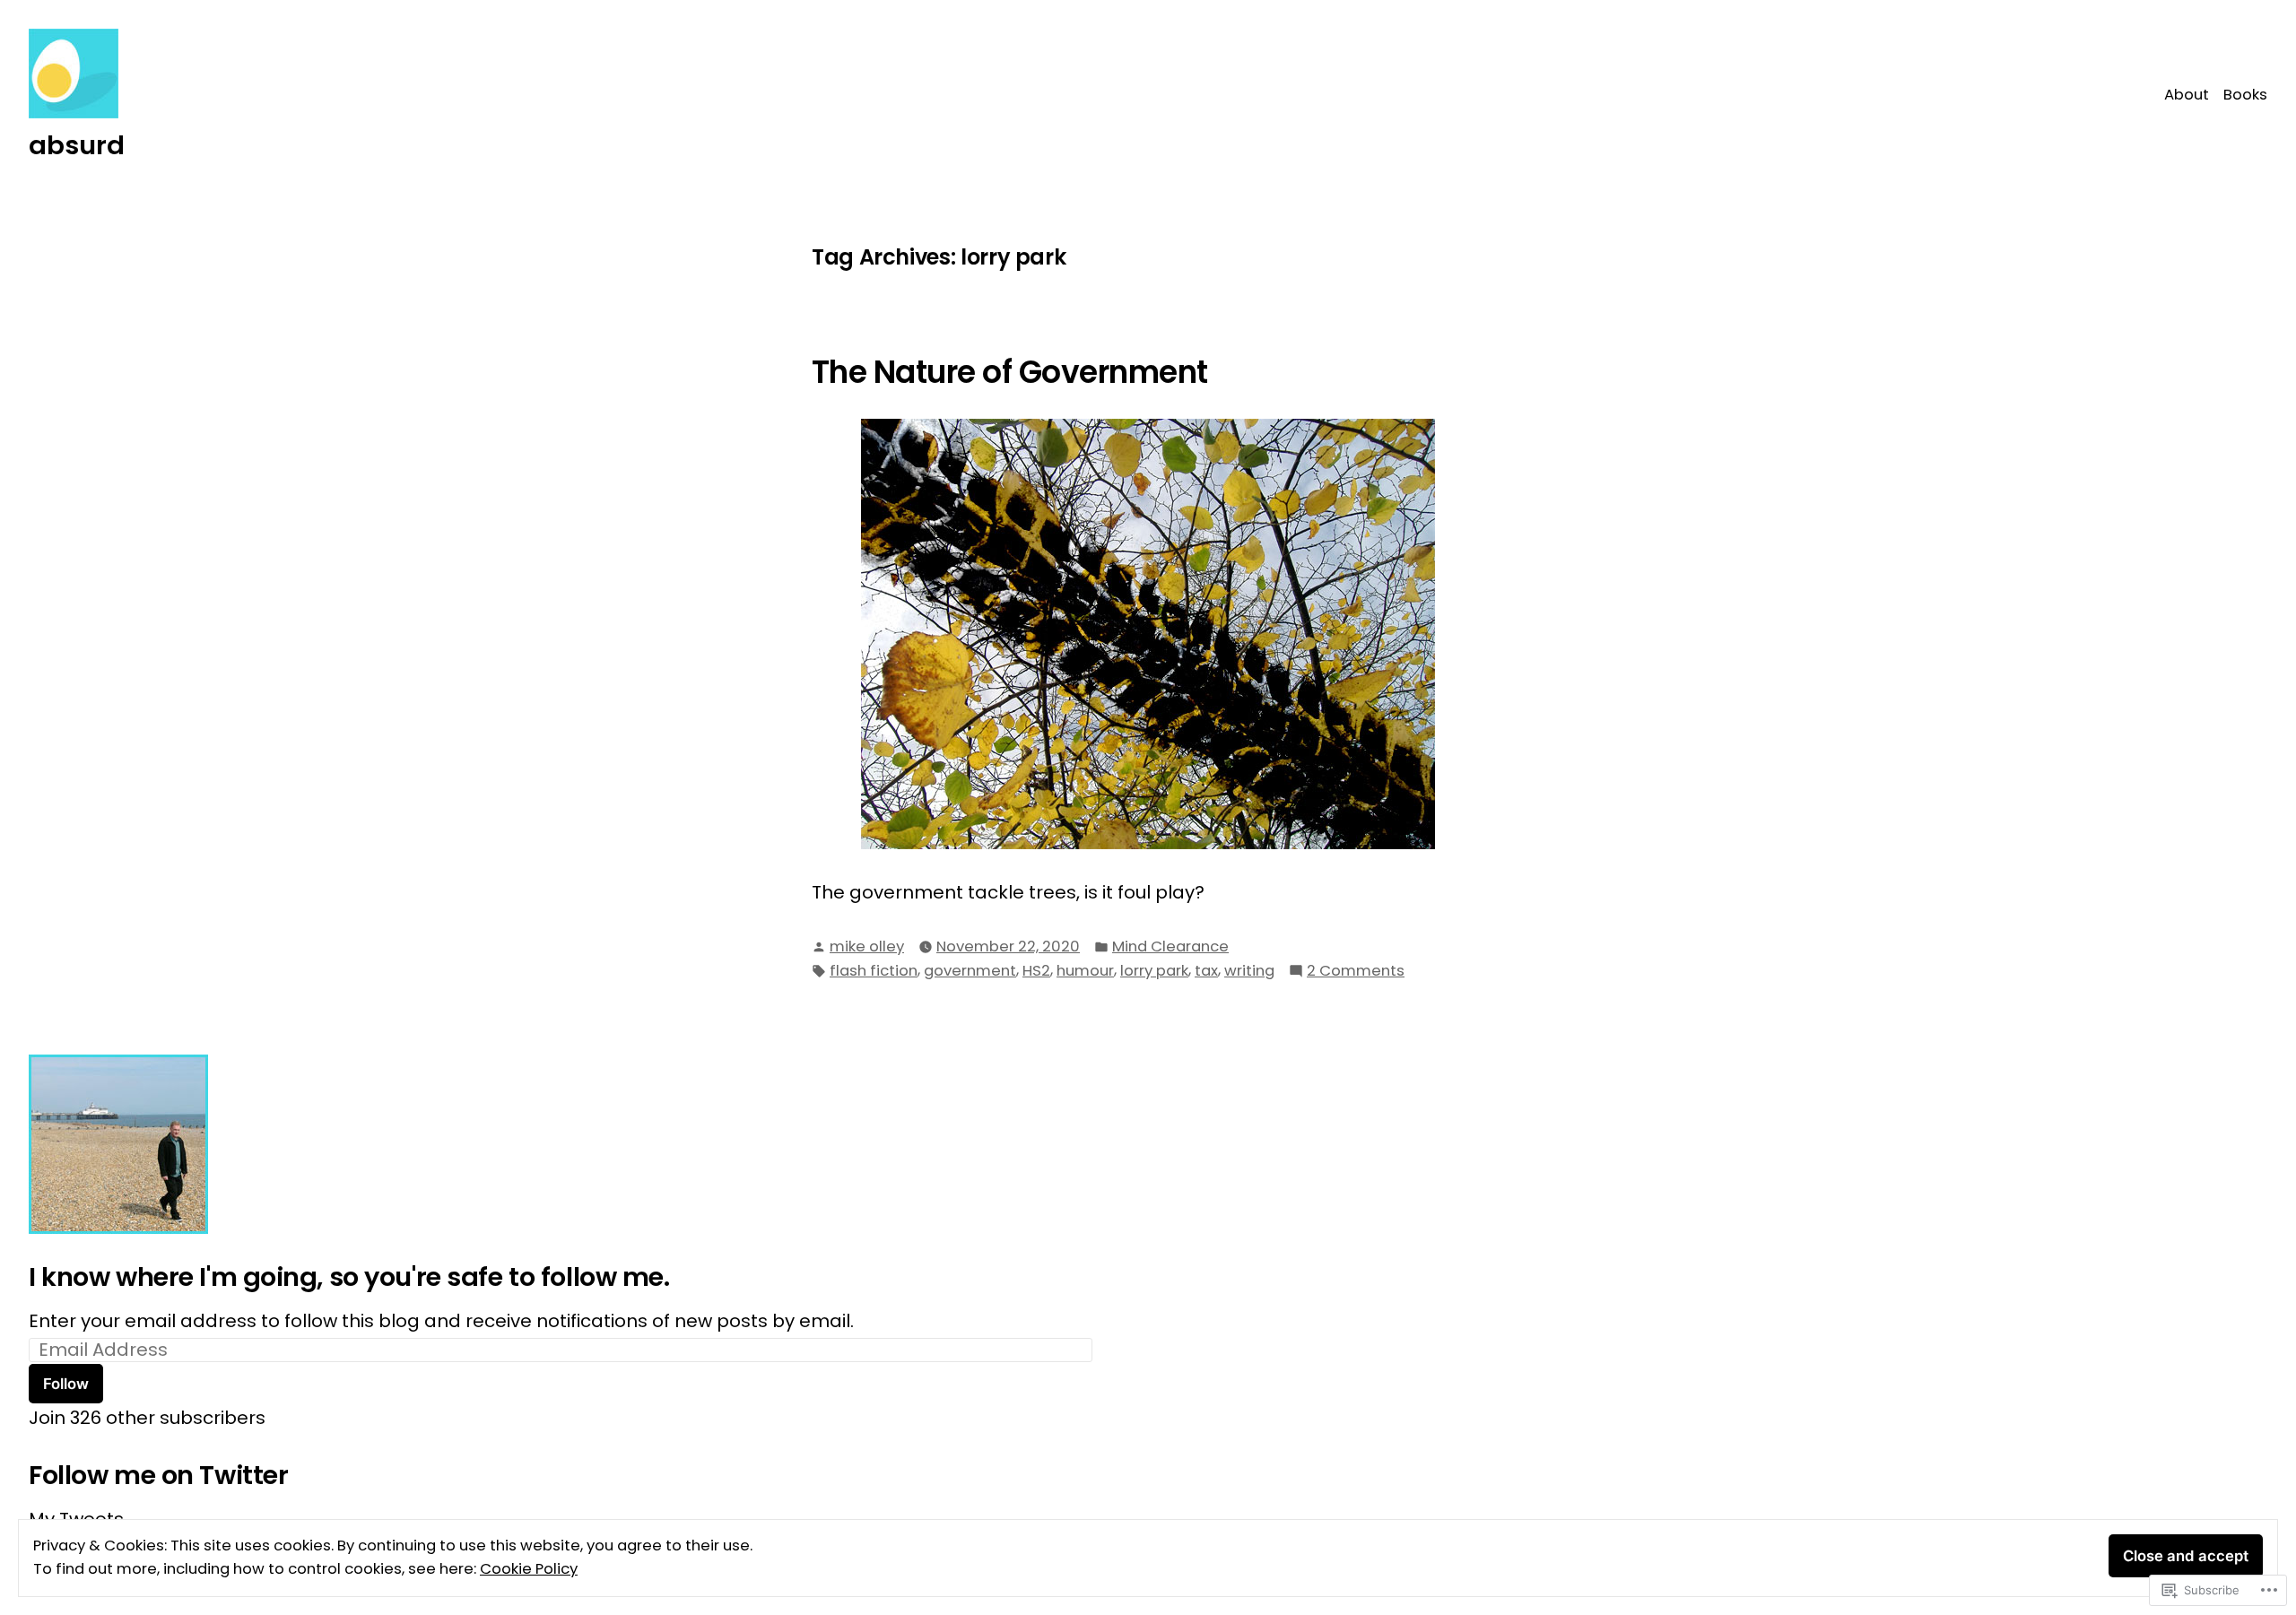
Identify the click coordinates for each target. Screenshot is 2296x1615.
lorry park (1154, 971)
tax (1206, 971)
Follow (66, 1384)
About (2187, 95)
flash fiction (874, 971)
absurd (77, 145)
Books (2245, 95)
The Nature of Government (1010, 372)
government (970, 971)
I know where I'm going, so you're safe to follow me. (349, 1277)
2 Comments (1356, 972)
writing (1249, 971)
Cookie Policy (529, 1569)
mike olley (867, 946)
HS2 (1036, 971)
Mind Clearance (1170, 946)
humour (1085, 971)
